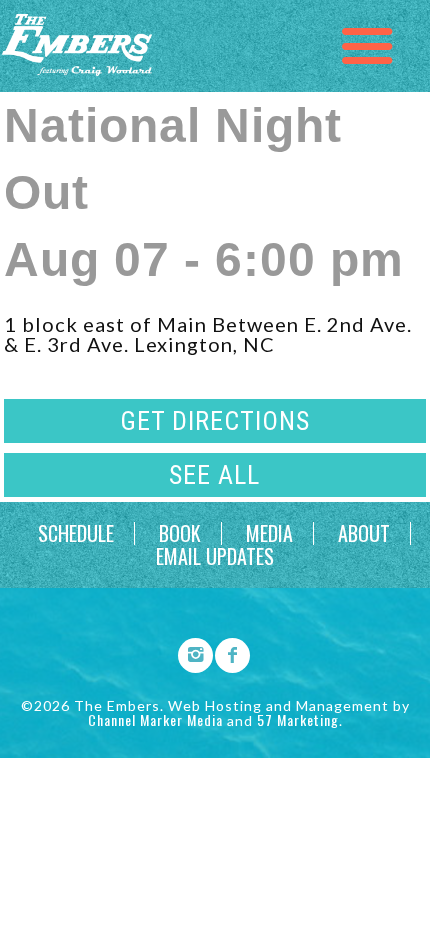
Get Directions (215, 421)
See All (214, 475)
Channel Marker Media (155, 719)
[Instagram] (189, 652)
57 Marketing (298, 719)
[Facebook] (226, 652)
